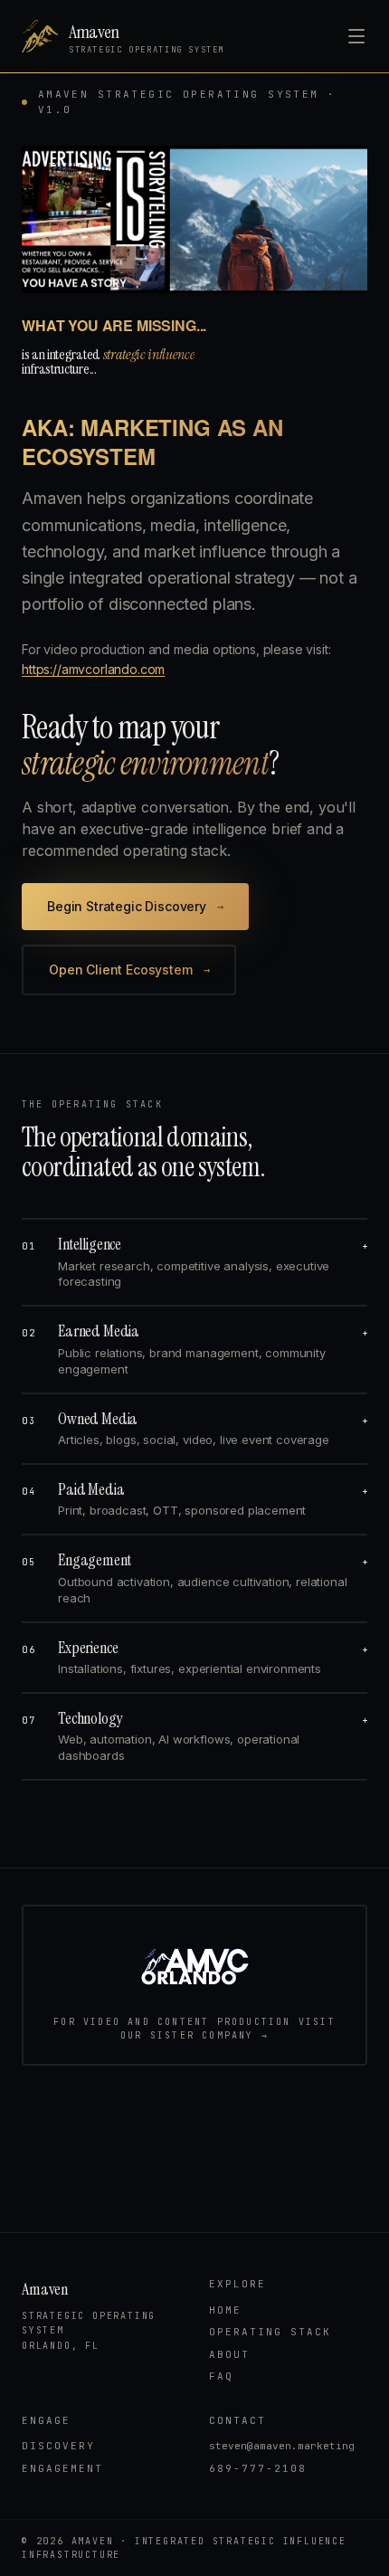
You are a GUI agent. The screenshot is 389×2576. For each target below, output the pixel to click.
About (229, 2354)
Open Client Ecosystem (129, 970)
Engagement (62, 2468)
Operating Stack (270, 2332)
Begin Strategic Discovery (135, 906)
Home (225, 2310)
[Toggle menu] (356, 36)
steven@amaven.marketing (282, 2446)
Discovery (58, 2446)
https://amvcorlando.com (93, 669)
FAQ (221, 2376)
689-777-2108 (258, 2468)
